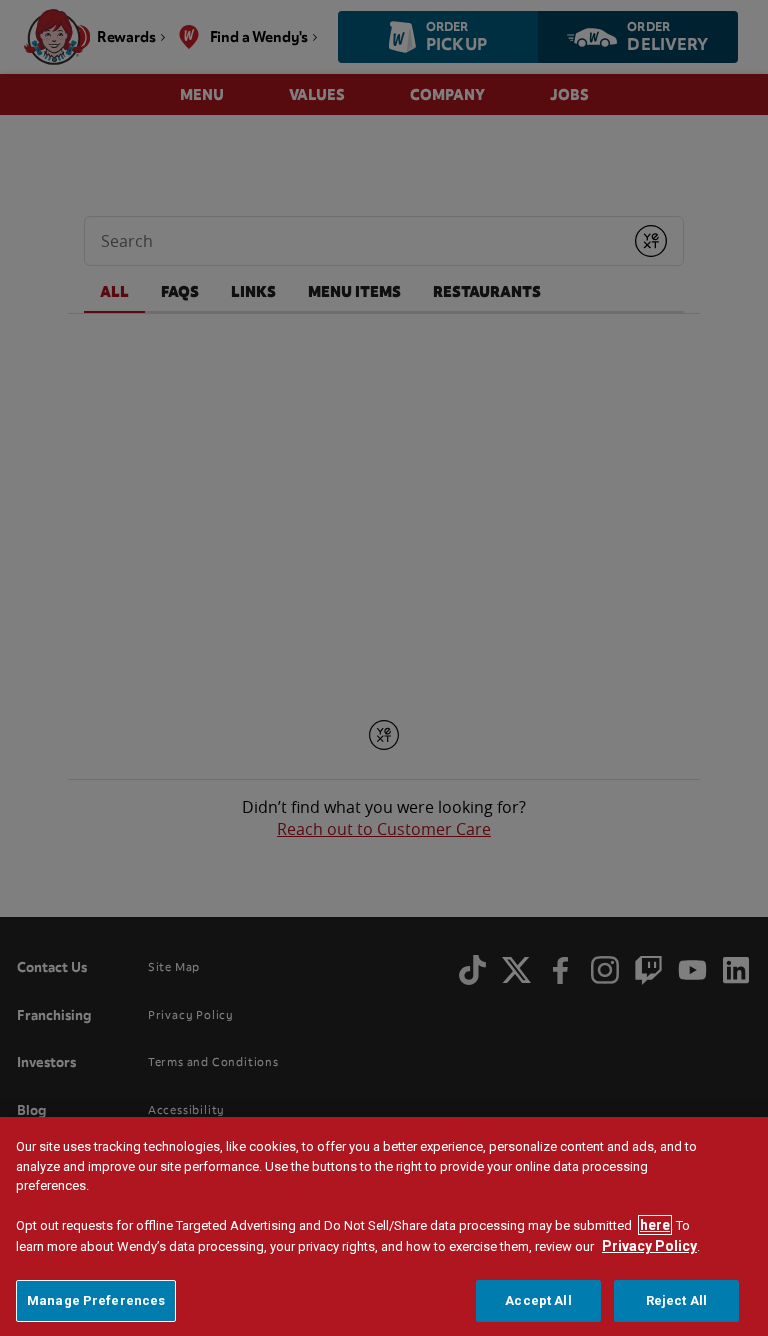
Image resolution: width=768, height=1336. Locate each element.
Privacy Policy (649, 1246)
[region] (384, 1226)
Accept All (538, 1300)
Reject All (676, 1300)
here (655, 1225)
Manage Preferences (96, 1300)
